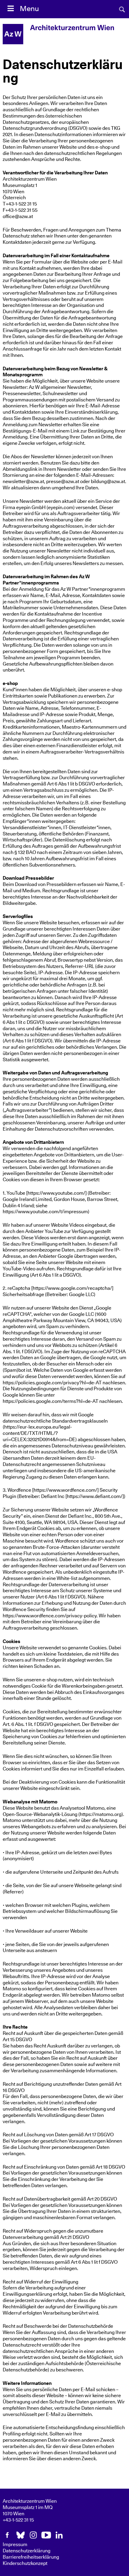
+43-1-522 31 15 (18, 2520)
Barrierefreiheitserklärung (31, 2557)
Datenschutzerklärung (27, 2551)
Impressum (15, 2545)
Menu (29, 9)
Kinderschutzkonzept (25, 2563)
